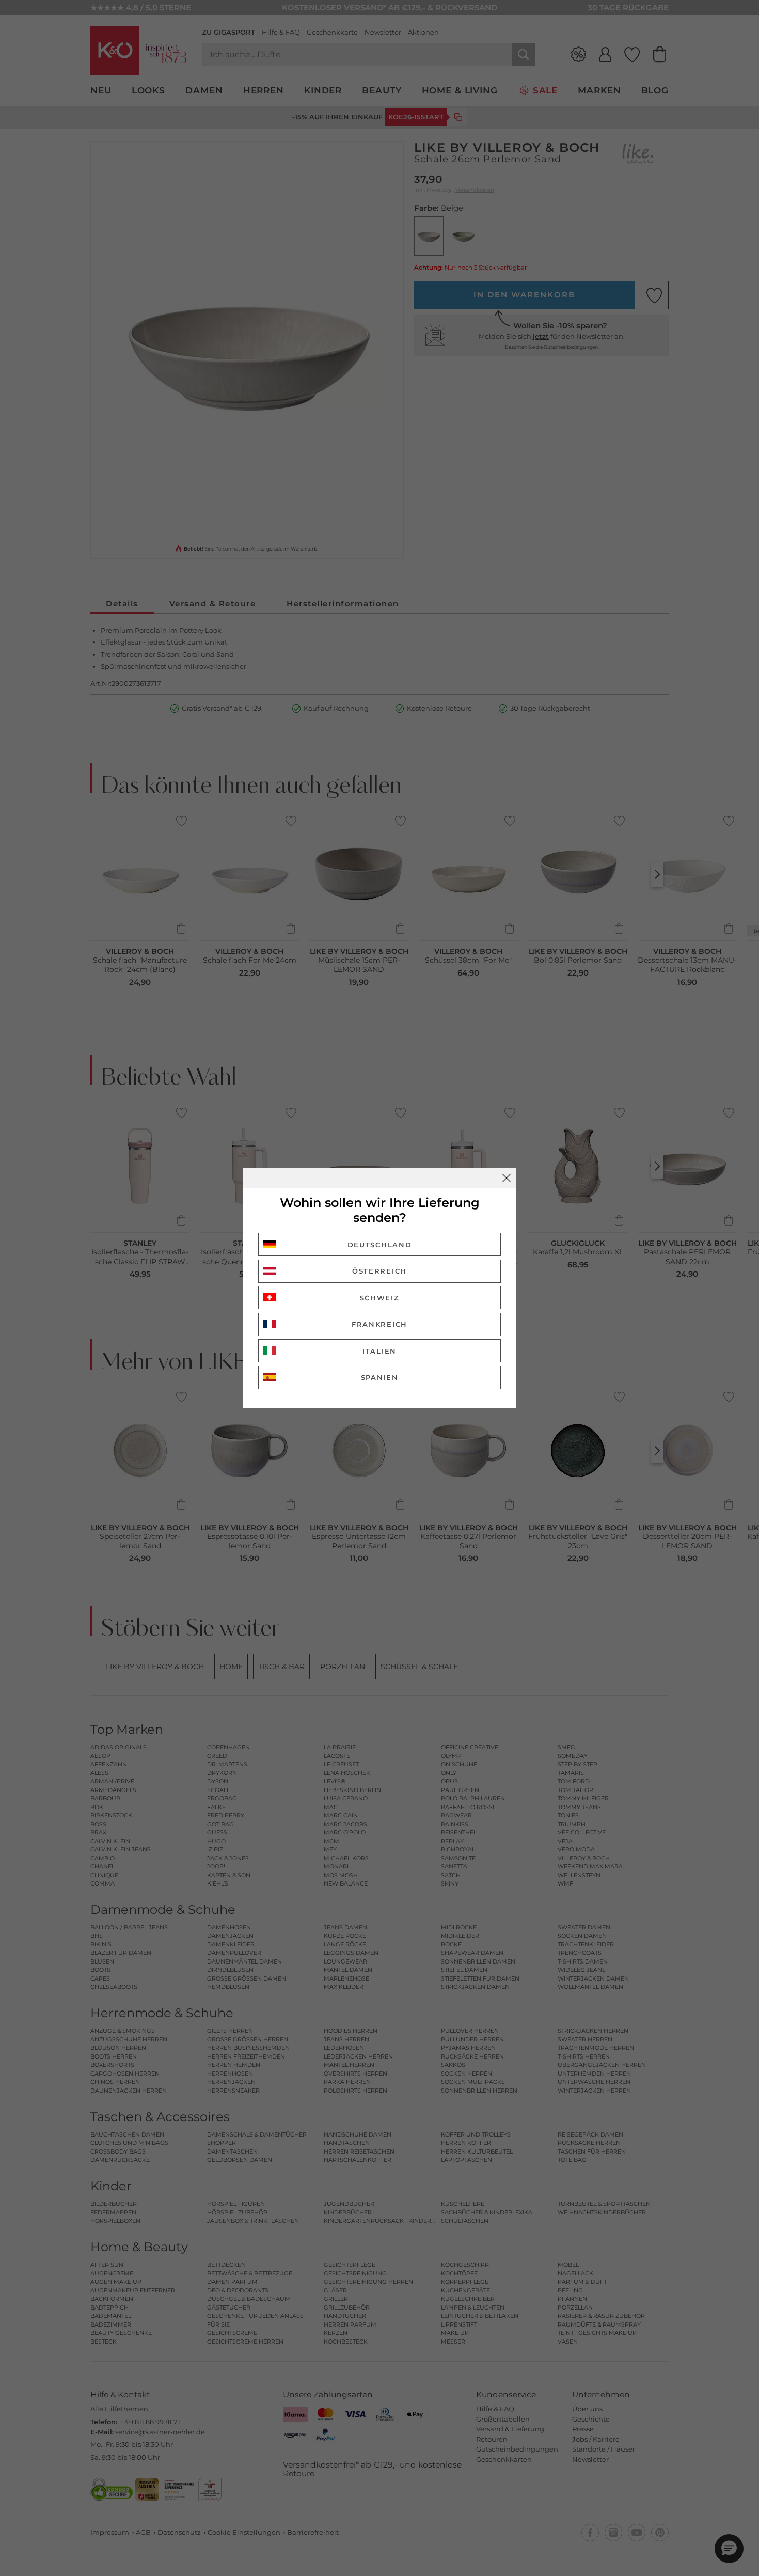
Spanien (380, 1377)
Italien (379, 1351)
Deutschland (380, 1245)
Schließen (507, 1178)
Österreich (379, 1271)
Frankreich (379, 1324)
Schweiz (380, 1298)
